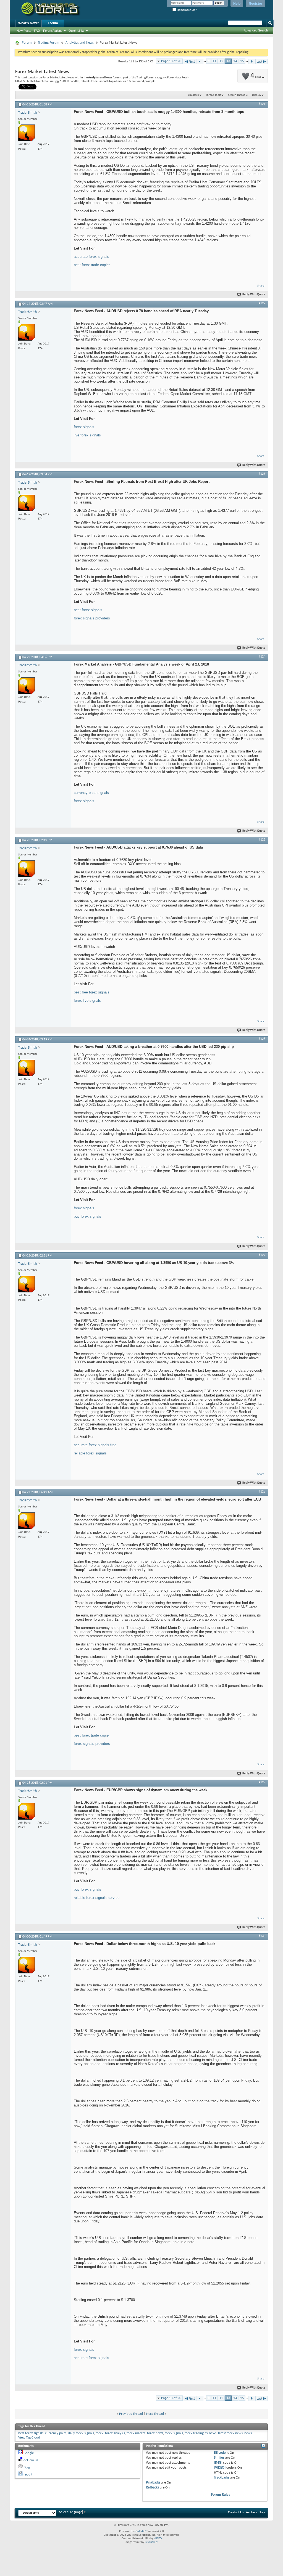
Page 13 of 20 (171, 61)
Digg (27, 2467)
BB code (220, 2453)
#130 (262, 1936)
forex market (136, 2433)
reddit (28, 2475)
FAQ (37, 31)
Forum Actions (53, 31)
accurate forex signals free (95, 1445)
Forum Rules (221, 2495)
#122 (262, 303)
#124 (262, 657)
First (192, 62)
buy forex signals (87, 1216)
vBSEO (158, 2539)
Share (261, 286)
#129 (262, 1782)
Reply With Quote (254, 295)
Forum (53, 23)
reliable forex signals (90, 1453)
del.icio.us (31, 2460)
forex (99, 2433)
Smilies (219, 2458)
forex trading (194, 2433)
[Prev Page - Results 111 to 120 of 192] (200, 62)
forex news (155, 2433)
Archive (252, 2512)
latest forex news (230, 2433)
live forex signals (87, 435)
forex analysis (115, 2433)
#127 (262, 1255)
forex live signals (87, 1001)
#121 (262, 104)
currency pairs (56, 2433)
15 (242, 61)
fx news (211, 2433)
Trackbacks (222, 2478)
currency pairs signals (91, 793)
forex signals (84, 427)
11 (214, 61)
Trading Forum (49, 43)
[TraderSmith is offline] (27, 133)
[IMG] (218, 2463)
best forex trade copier (92, 265)
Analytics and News (80, 43)
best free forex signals (92, 992)
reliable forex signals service (97, 1898)
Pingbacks (153, 2483)
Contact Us (236, 2512)
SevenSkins (152, 2542)
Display (257, 95)
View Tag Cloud (29, 2438)
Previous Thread (131, 2414)
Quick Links (77, 31)
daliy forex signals (81, 2433)
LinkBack (193, 95)
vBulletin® (141, 2531)
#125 (262, 840)
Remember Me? (187, 10)
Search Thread (237, 95)
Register (256, 4)
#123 (262, 474)
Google (29, 2453)
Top (262, 2512)
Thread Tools (213, 95)
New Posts (24, 31)
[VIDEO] (220, 2468)
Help (237, 4)
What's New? (28, 23)
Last (260, 62)
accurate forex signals (91, 257)
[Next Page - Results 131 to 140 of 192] (252, 62)
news (248, 2433)
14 (235, 61)
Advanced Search (256, 30)
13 (228, 61)
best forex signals (88, 610)
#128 (262, 1492)
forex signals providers (92, 618)
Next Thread (155, 2414)
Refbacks (152, 2488)
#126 (262, 1039)
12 (221, 61)
